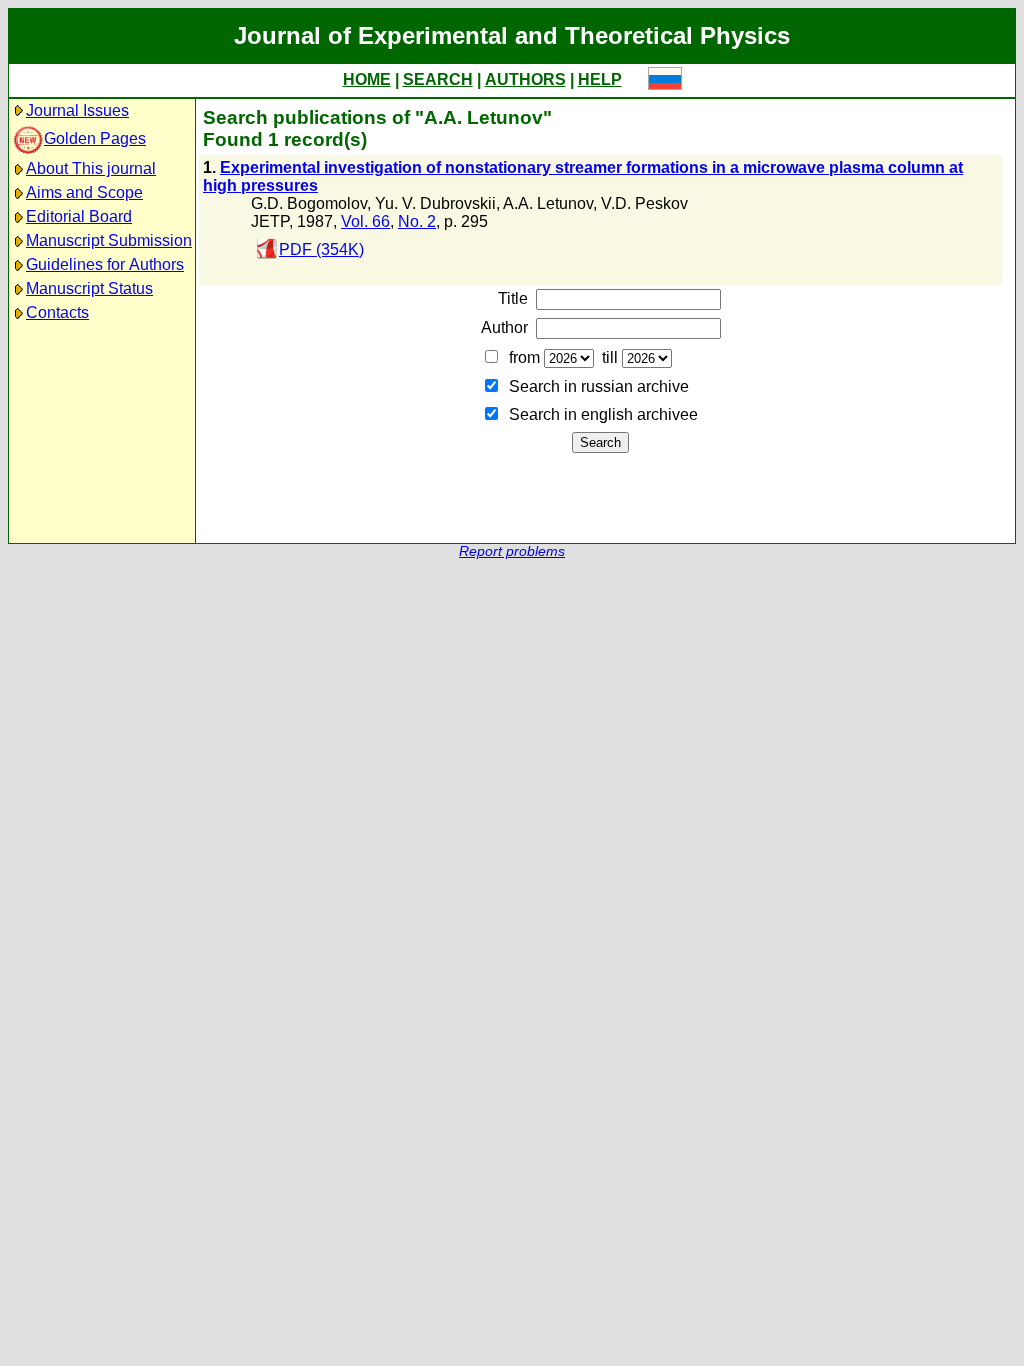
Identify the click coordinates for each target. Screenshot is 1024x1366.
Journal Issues (77, 110)
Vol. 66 (365, 221)
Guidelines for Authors (105, 264)
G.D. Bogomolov (309, 203)
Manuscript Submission (109, 240)
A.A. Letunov (548, 203)
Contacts (57, 312)
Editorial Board (79, 216)
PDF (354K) (321, 249)
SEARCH (438, 79)
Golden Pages (95, 138)
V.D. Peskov (644, 203)
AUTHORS (525, 79)
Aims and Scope (84, 192)
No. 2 (417, 221)
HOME (367, 79)
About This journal (91, 168)
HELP (600, 79)
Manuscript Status (89, 288)
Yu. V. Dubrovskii (435, 203)
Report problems (512, 551)
